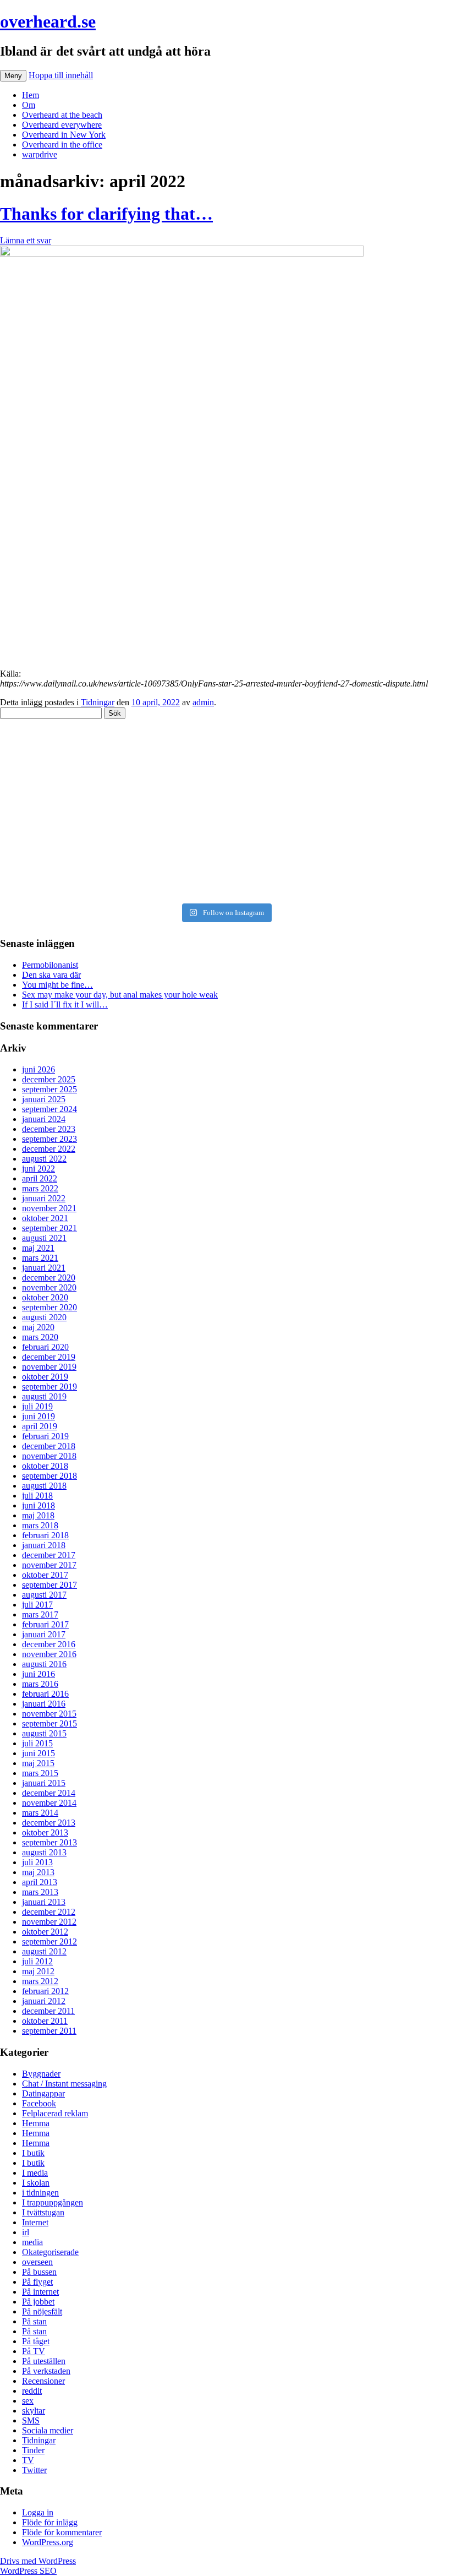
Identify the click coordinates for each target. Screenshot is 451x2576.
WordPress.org (48, 2542)
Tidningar (98, 702)
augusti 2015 (44, 1733)
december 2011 (48, 2011)
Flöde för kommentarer (62, 2532)
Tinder (33, 2450)
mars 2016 (40, 1684)
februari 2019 (45, 1436)
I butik (33, 2153)
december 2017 (49, 1555)
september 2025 (50, 1089)
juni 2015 (38, 1753)
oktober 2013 (45, 1832)
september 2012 (50, 1941)
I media (35, 2173)
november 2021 (49, 1208)
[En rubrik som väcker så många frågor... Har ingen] (226, 782)
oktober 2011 (45, 2021)
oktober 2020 (45, 1297)
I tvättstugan (43, 2212)
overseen (37, 2262)
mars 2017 (40, 1614)
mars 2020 (40, 1337)
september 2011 (49, 2031)
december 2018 (49, 1446)
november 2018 (49, 1456)
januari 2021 (44, 1268)
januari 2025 (44, 1099)
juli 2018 (37, 1496)
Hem (31, 95)
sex (28, 2401)
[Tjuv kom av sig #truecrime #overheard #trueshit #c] (226, 802)
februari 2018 (45, 1535)
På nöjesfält (42, 2311)
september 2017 (50, 1585)
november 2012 (49, 1922)
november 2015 (49, 1714)
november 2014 (49, 1803)
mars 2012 (40, 1981)
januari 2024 (44, 1119)
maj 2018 (38, 1515)
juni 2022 (38, 1169)
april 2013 (40, 1882)
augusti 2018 (44, 1486)
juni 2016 (38, 1674)
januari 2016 (44, 1704)
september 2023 (50, 1139)
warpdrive (40, 154)
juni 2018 (38, 1505)
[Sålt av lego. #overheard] (226, 746)
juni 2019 (38, 1416)
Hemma (36, 2123)
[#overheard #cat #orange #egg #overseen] (226, 889)
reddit (32, 2391)
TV (28, 2460)
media (32, 2242)
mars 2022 (40, 1188)
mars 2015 (40, 1773)
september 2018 (50, 1476)
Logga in (38, 2512)
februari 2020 (45, 1347)
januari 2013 (44, 1902)
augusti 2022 (44, 1159)
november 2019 (49, 1367)
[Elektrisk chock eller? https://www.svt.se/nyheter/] (226, 823)
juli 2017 (37, 1605)
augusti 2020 (44, 1317)
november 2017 (49, 1565)
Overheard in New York (64, 135)
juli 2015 (37, 1743)
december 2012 (49, 1912)
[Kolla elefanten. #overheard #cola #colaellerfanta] (226, 843)
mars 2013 (40, 1892)
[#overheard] (226, 731)
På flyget (37, 2282)
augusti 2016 (44, 1664)
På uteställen (44, 2361)
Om (29, 105)
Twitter (34, 2470)
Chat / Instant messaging (64, 2084)
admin (203, 702)
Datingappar (43, 2093)
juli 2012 (37, 1961)
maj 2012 (38, 1971)
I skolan (36, 2183)
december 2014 (49, 1793)
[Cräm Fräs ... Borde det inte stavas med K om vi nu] (226, 761)
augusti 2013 (44, 1852)
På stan (34, 2321)
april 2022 (40, 1178)
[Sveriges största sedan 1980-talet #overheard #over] (226, 874)
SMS (31, 2420)
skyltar (34, 2411)
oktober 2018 (45, 1466)
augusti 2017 (44, 1595)
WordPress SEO (28, 2571)
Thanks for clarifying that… (106, 214)
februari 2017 (45, 1624)
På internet (40, 2292)
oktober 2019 (45, 1377)
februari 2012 (45, 1991)
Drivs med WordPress (38, 2561)
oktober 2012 (45, 1932)
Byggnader (41, 2074)
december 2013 (49, 1823)
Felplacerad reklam (55, 2113)
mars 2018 (40, 1525)
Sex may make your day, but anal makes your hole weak (120, 995)
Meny (13, 76)
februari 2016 (45, 1694)
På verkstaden (46, 2371)
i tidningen (40, 2193)
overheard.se (48, 21)
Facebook (39, 2103)
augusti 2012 (44, 1951)
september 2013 (50, 1842)
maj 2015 (38, 1763)
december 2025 (49, 1079)
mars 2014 (40, 1813)
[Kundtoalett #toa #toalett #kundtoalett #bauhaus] (226, 858)
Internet (35, 2222)
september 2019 (50, 1387)
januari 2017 (44, 1634)
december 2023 (49, 1129)
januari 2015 (44, 1783)
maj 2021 (38, 1248)
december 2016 (49, 1644)
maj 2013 (38, 1872)
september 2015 (50, 1723)
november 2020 (49, 1287)
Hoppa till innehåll (61, 75)
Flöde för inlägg (50, 2522)
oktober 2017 (45, 1575)
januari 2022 (44, 1198)
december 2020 (49, 1278)
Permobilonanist (50, 965)
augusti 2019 (44, 1396)
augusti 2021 (44, 1238)
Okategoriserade (50, 2252)
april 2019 (40, 1426)
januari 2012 (44, 2001)
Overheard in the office (62, 145)
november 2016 (49, 1654)
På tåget (36, 2341)
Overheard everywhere (62, 125)
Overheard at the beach (62, 115)
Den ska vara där (51, 975)
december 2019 (49, 1357)
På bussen (39, 2272)
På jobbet (38, 2302)
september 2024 (50, 1109)
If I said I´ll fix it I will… (65, 1004)
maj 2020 (38, 1327)
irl (26, 2232)
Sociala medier (48, 2430)
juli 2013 (37, 1862)
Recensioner (43, 2381)
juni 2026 (38, 1069)
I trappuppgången (53, 2202)
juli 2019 (37, 1406)
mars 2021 (40, 1258)
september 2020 (50, 1307)
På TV (34, 2351)
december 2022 (49, 1149)
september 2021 (50, 1228)
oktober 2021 (45, 1218)
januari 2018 (44, 1545)
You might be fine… (57, 985)
